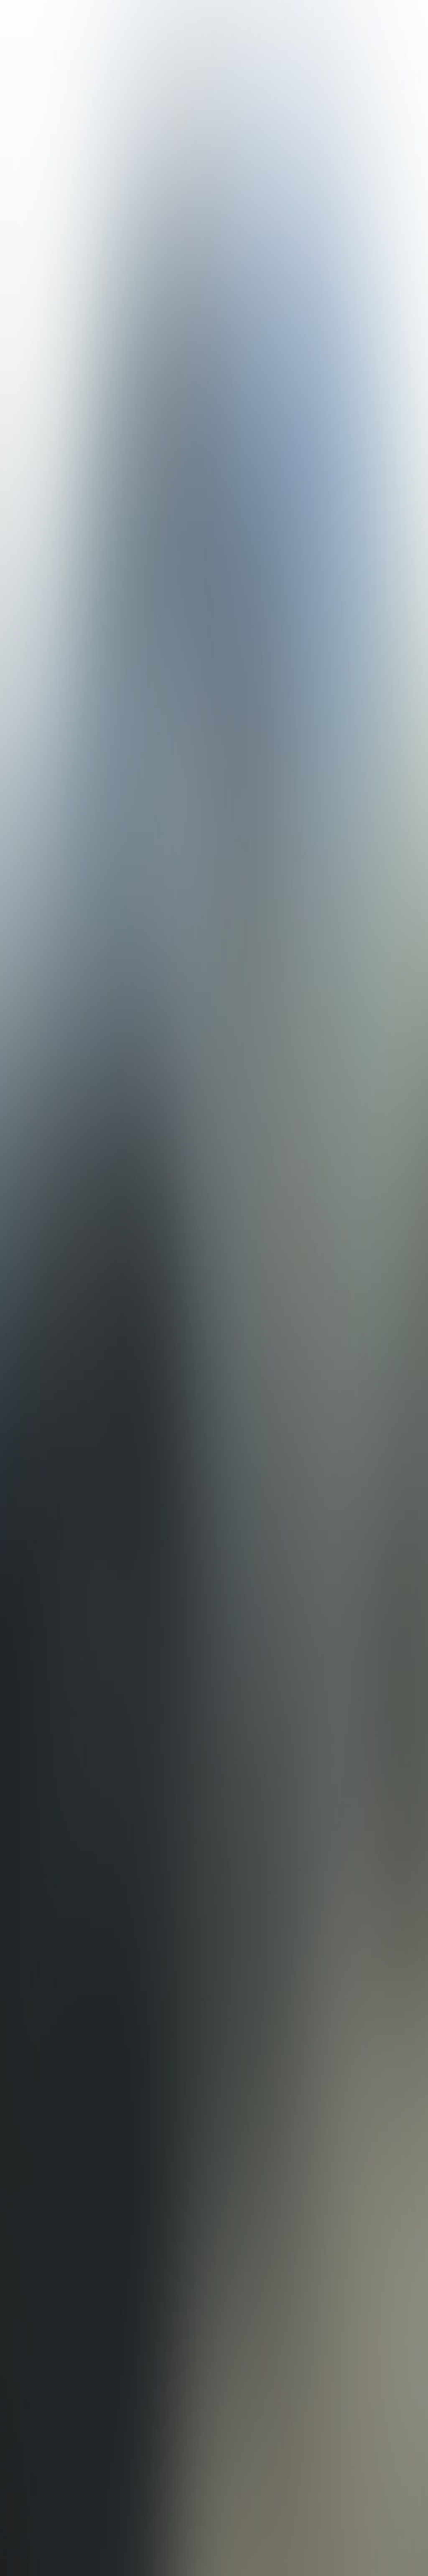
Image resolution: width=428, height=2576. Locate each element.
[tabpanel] (214, 2036)
